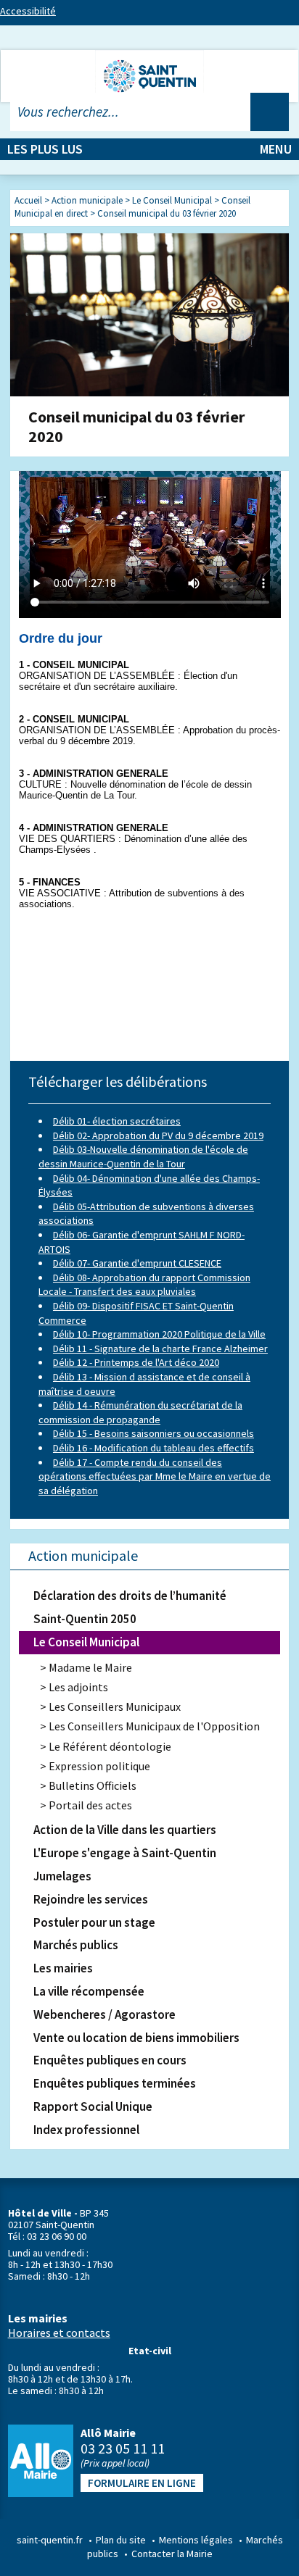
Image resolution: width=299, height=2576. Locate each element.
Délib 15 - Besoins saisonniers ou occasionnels (153, 1433)
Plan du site (121, 2540)
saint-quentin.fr (50, 2540)
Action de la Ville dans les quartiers (125, 1830)
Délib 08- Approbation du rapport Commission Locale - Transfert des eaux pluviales (144, 1285)
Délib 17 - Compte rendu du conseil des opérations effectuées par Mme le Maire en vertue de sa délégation (155, 1476)
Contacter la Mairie (172, 2554)
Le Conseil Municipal (86, 1642)
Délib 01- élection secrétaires (117, 1121)
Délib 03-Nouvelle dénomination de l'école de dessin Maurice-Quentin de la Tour (143, 1156)
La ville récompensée (89, 1991)
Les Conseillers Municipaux (115, 1706)
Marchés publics (76, 1945)
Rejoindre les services (91, 1899)
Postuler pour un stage (94, 1922)
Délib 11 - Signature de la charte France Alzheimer (160, 1349)
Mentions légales (196, 2540)
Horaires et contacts (59, 2333)
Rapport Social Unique (93, 2106)
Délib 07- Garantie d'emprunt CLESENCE (137, 1263)
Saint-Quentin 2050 (85, 1619)
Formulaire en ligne (142, 2483)
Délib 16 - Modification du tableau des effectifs (153, 1448)
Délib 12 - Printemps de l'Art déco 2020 (136, 1362)
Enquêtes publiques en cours (110, 2060)
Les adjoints (78, 1687)
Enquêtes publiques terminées (115, 2083)
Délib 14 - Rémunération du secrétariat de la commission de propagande (140, 1412)
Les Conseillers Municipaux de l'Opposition (154, 1726)
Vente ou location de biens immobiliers (136, 2038)
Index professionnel (86, 2130)
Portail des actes (90, 1805)
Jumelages (62, 1876)
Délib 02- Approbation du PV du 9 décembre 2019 (158, 1135)
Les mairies (63, 1968)
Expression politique (99, 1766)
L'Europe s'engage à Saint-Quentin (125, 1853)
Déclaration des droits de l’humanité (130, 1596)
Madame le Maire (90, 1667)
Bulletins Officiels (93, 1785)
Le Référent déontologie (110, 1746)
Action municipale (83, 1555)
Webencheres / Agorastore (105, 2014)
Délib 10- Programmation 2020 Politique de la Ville (159, 1334)
